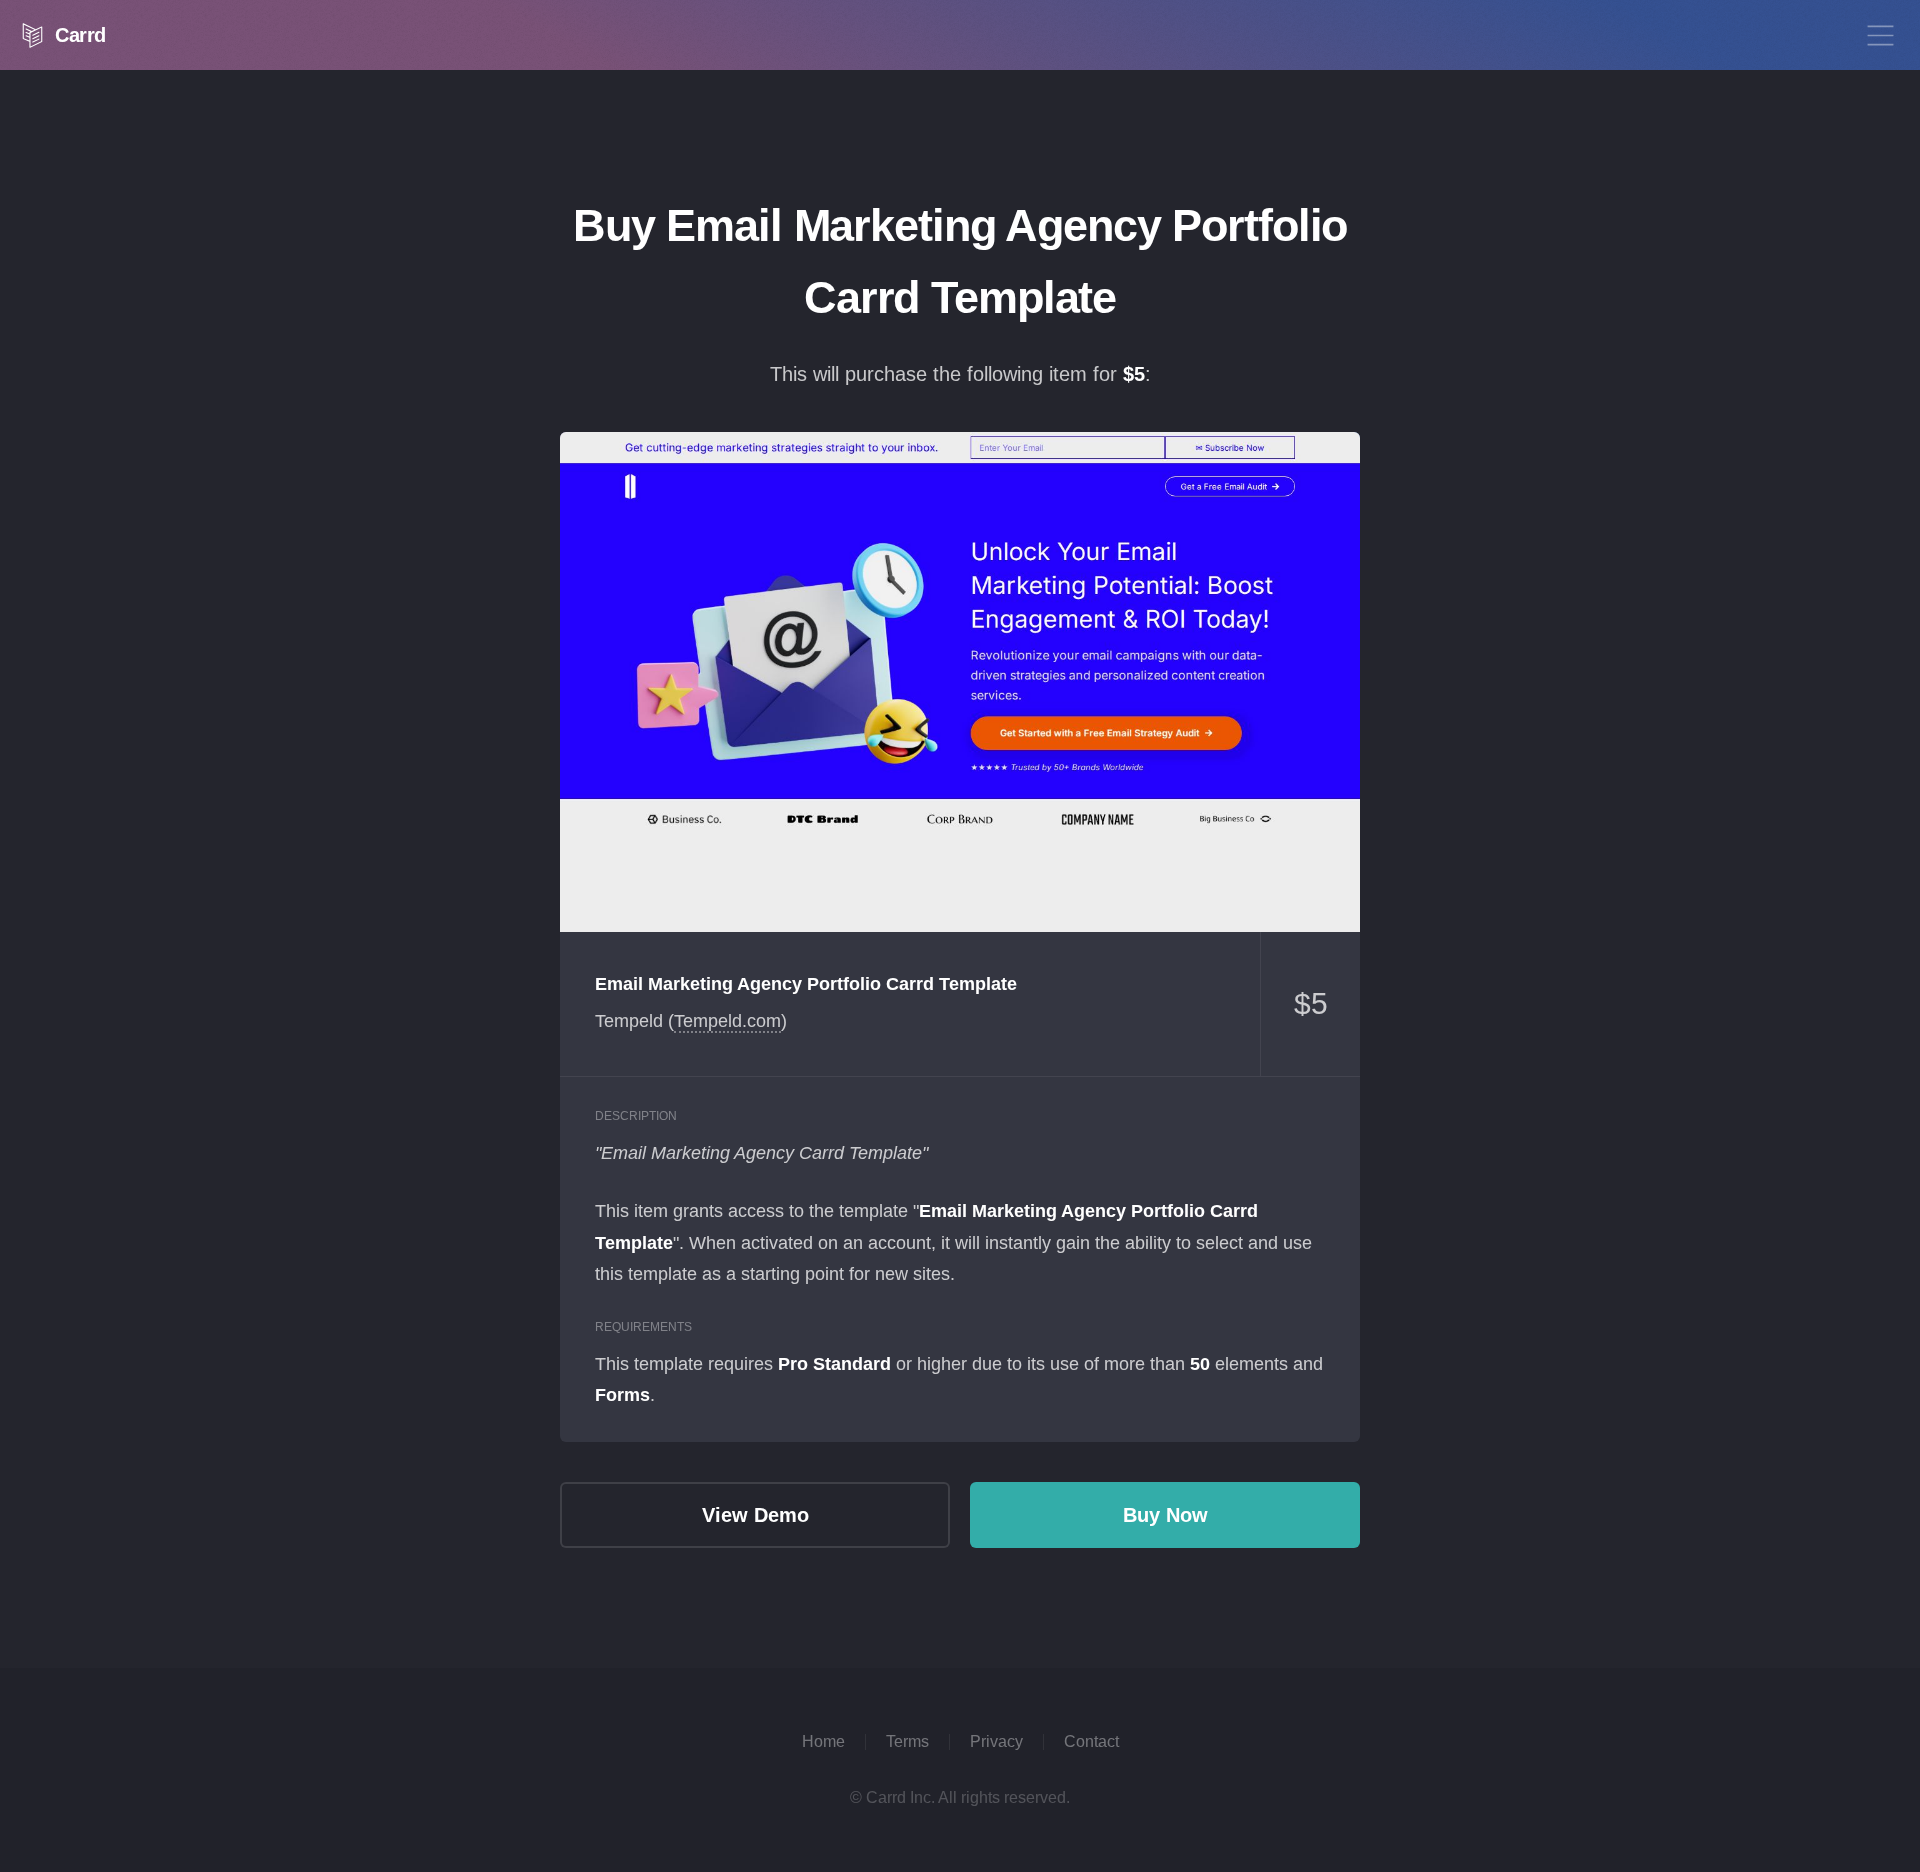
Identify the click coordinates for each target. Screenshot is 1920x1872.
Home (823, 1741)
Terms (907, 1741)
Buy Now (1165, 1515)
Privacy (996, 1741)
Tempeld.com (727, 1021)
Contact (1091, 1741)
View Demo (960, 682)
